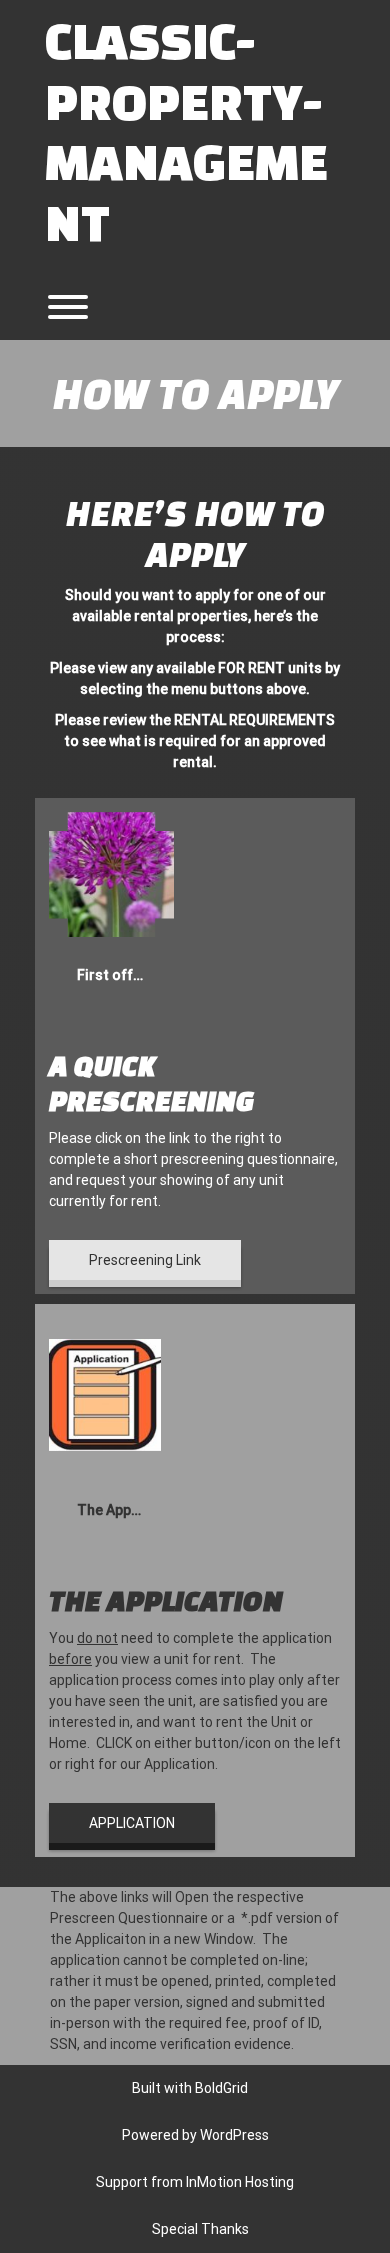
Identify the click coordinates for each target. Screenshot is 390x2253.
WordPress (234, 2135)
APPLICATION (132, 1823)
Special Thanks (200, 2229)
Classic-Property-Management (186, 130)
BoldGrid (221, 2088)
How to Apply (195, 392)
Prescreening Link (145, 1260)
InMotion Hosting (240, 2182)
